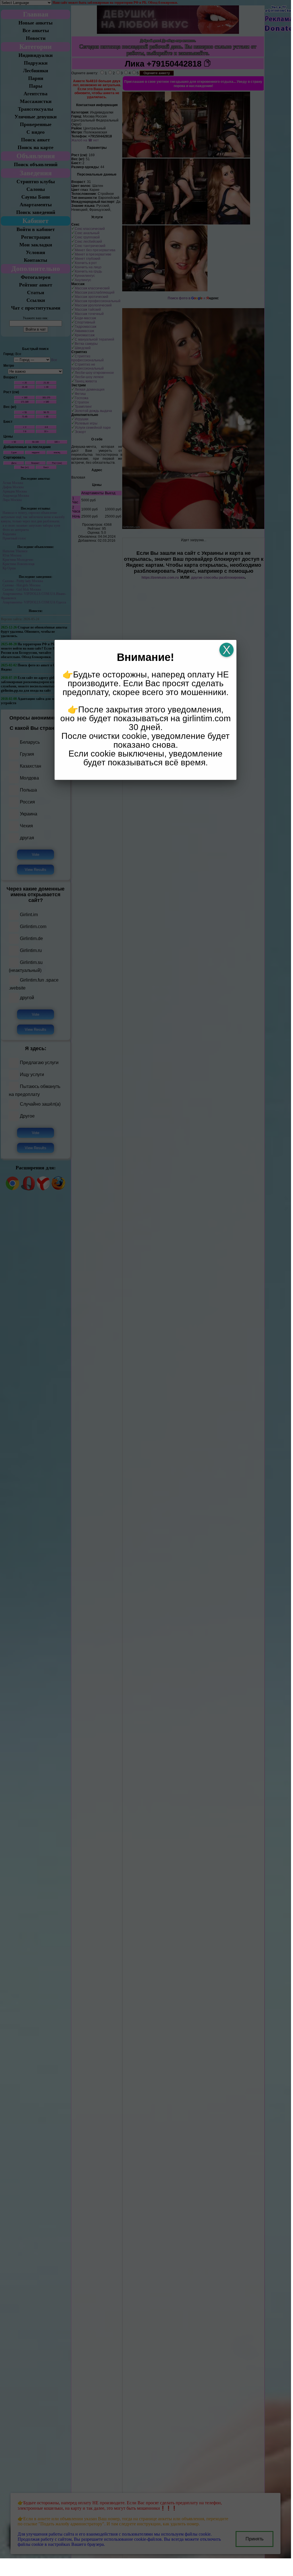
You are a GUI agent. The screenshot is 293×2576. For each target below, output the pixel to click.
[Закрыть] (226, 650)
